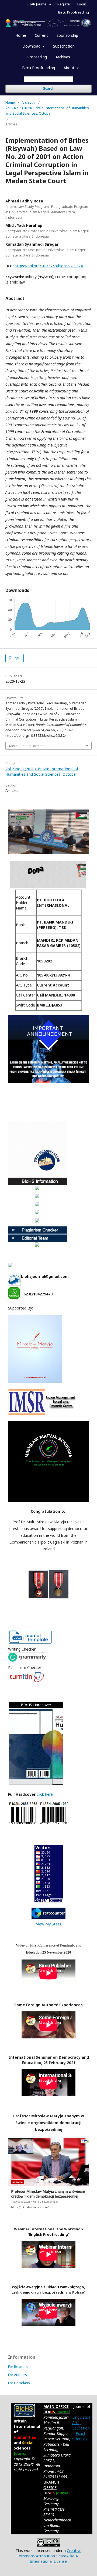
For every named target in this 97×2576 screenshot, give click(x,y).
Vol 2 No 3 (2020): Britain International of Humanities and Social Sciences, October (47, 111)
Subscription (64, 46)
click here (45, 1794)
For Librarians (19, 2383)
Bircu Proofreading (39, 68)
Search (49, 89)
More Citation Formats (27, 746)
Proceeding (37, 57)
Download (32, 46)
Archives (63, 57)
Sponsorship (67, 35)
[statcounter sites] (48, 1917)
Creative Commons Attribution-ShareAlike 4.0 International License (49, 2556)
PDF (16, 658)
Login (82, 4)
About (70, 68)
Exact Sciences (80, 2436)
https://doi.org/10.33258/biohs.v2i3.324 (49, 266)
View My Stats (49, 1924)
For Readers (18, 2367)
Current (41, 35)
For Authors (18, 2375)
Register (64, 4)
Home (21, 35)
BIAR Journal (38, 4)
